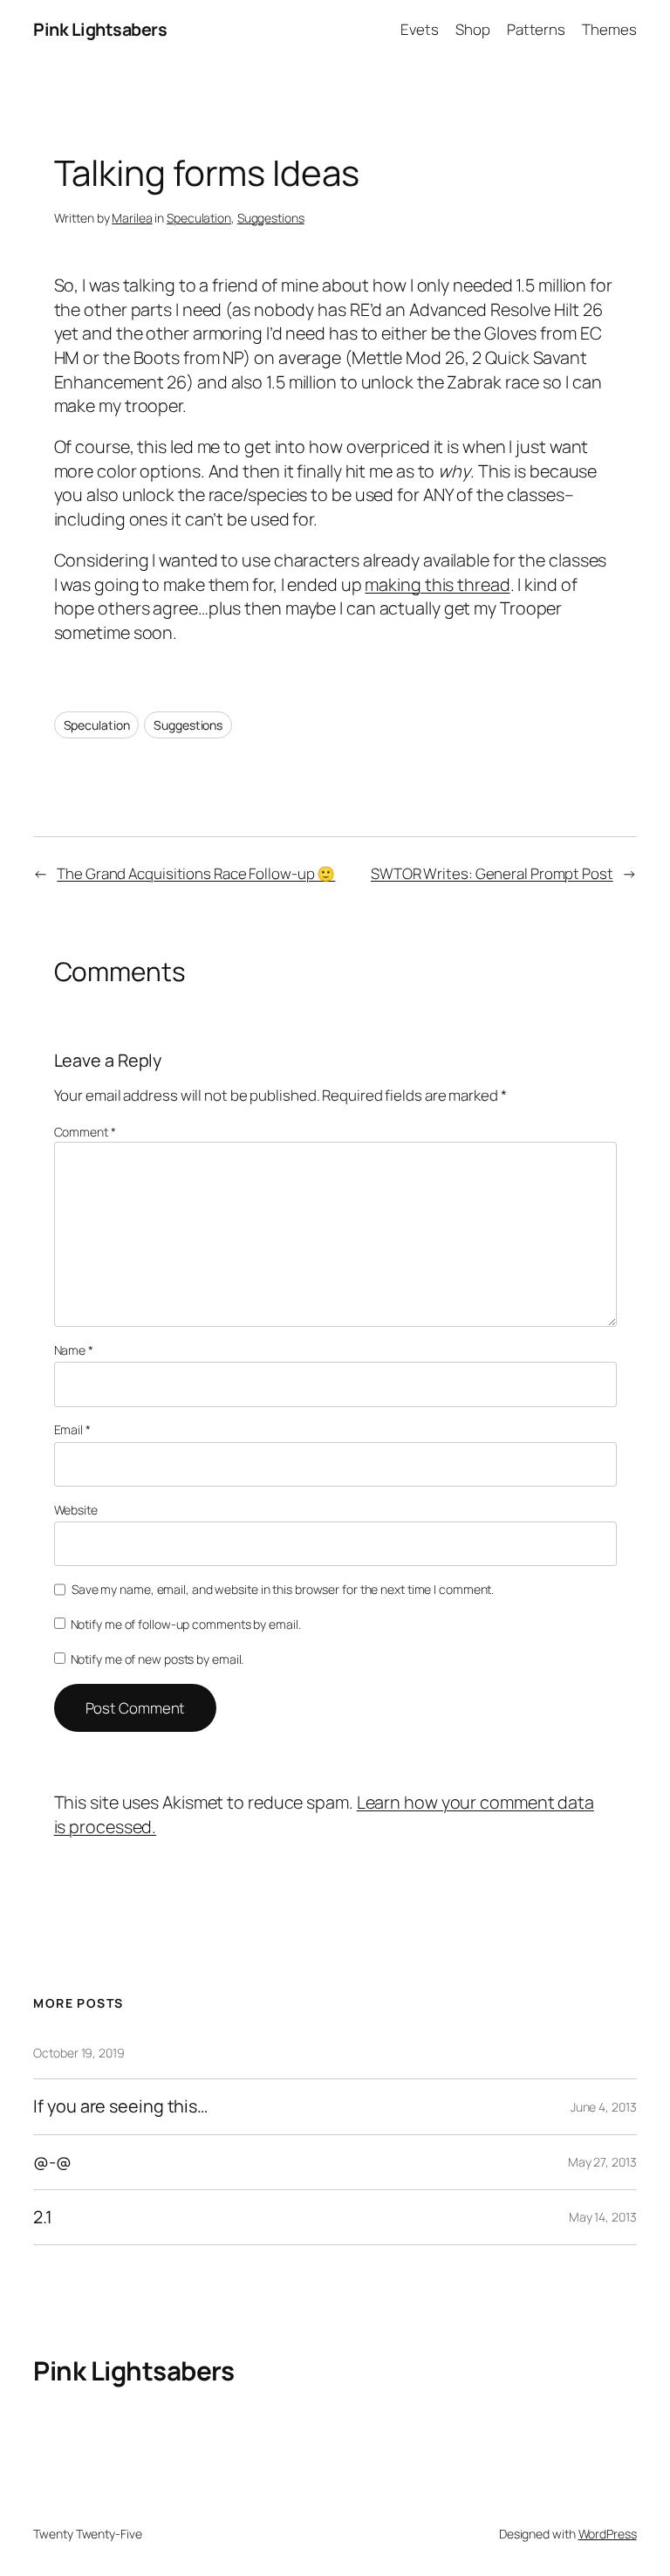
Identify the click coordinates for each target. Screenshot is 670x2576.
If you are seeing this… (120, 2106)
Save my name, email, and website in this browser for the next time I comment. (283, 1589)
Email (72, 1429)
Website (76, 1510)
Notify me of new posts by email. (157, 1659)
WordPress (608, 2534)
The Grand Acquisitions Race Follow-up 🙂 (196, 873)
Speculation (199, 218)
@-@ (52, 2162)
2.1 (43, 2217)
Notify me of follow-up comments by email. (186, 1624)
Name (74, 1350)
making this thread (437, 584)
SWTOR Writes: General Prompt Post (492, 873)
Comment (85, 1132)
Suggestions (271, 218)
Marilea (132, 218)
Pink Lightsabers (100, 29)
